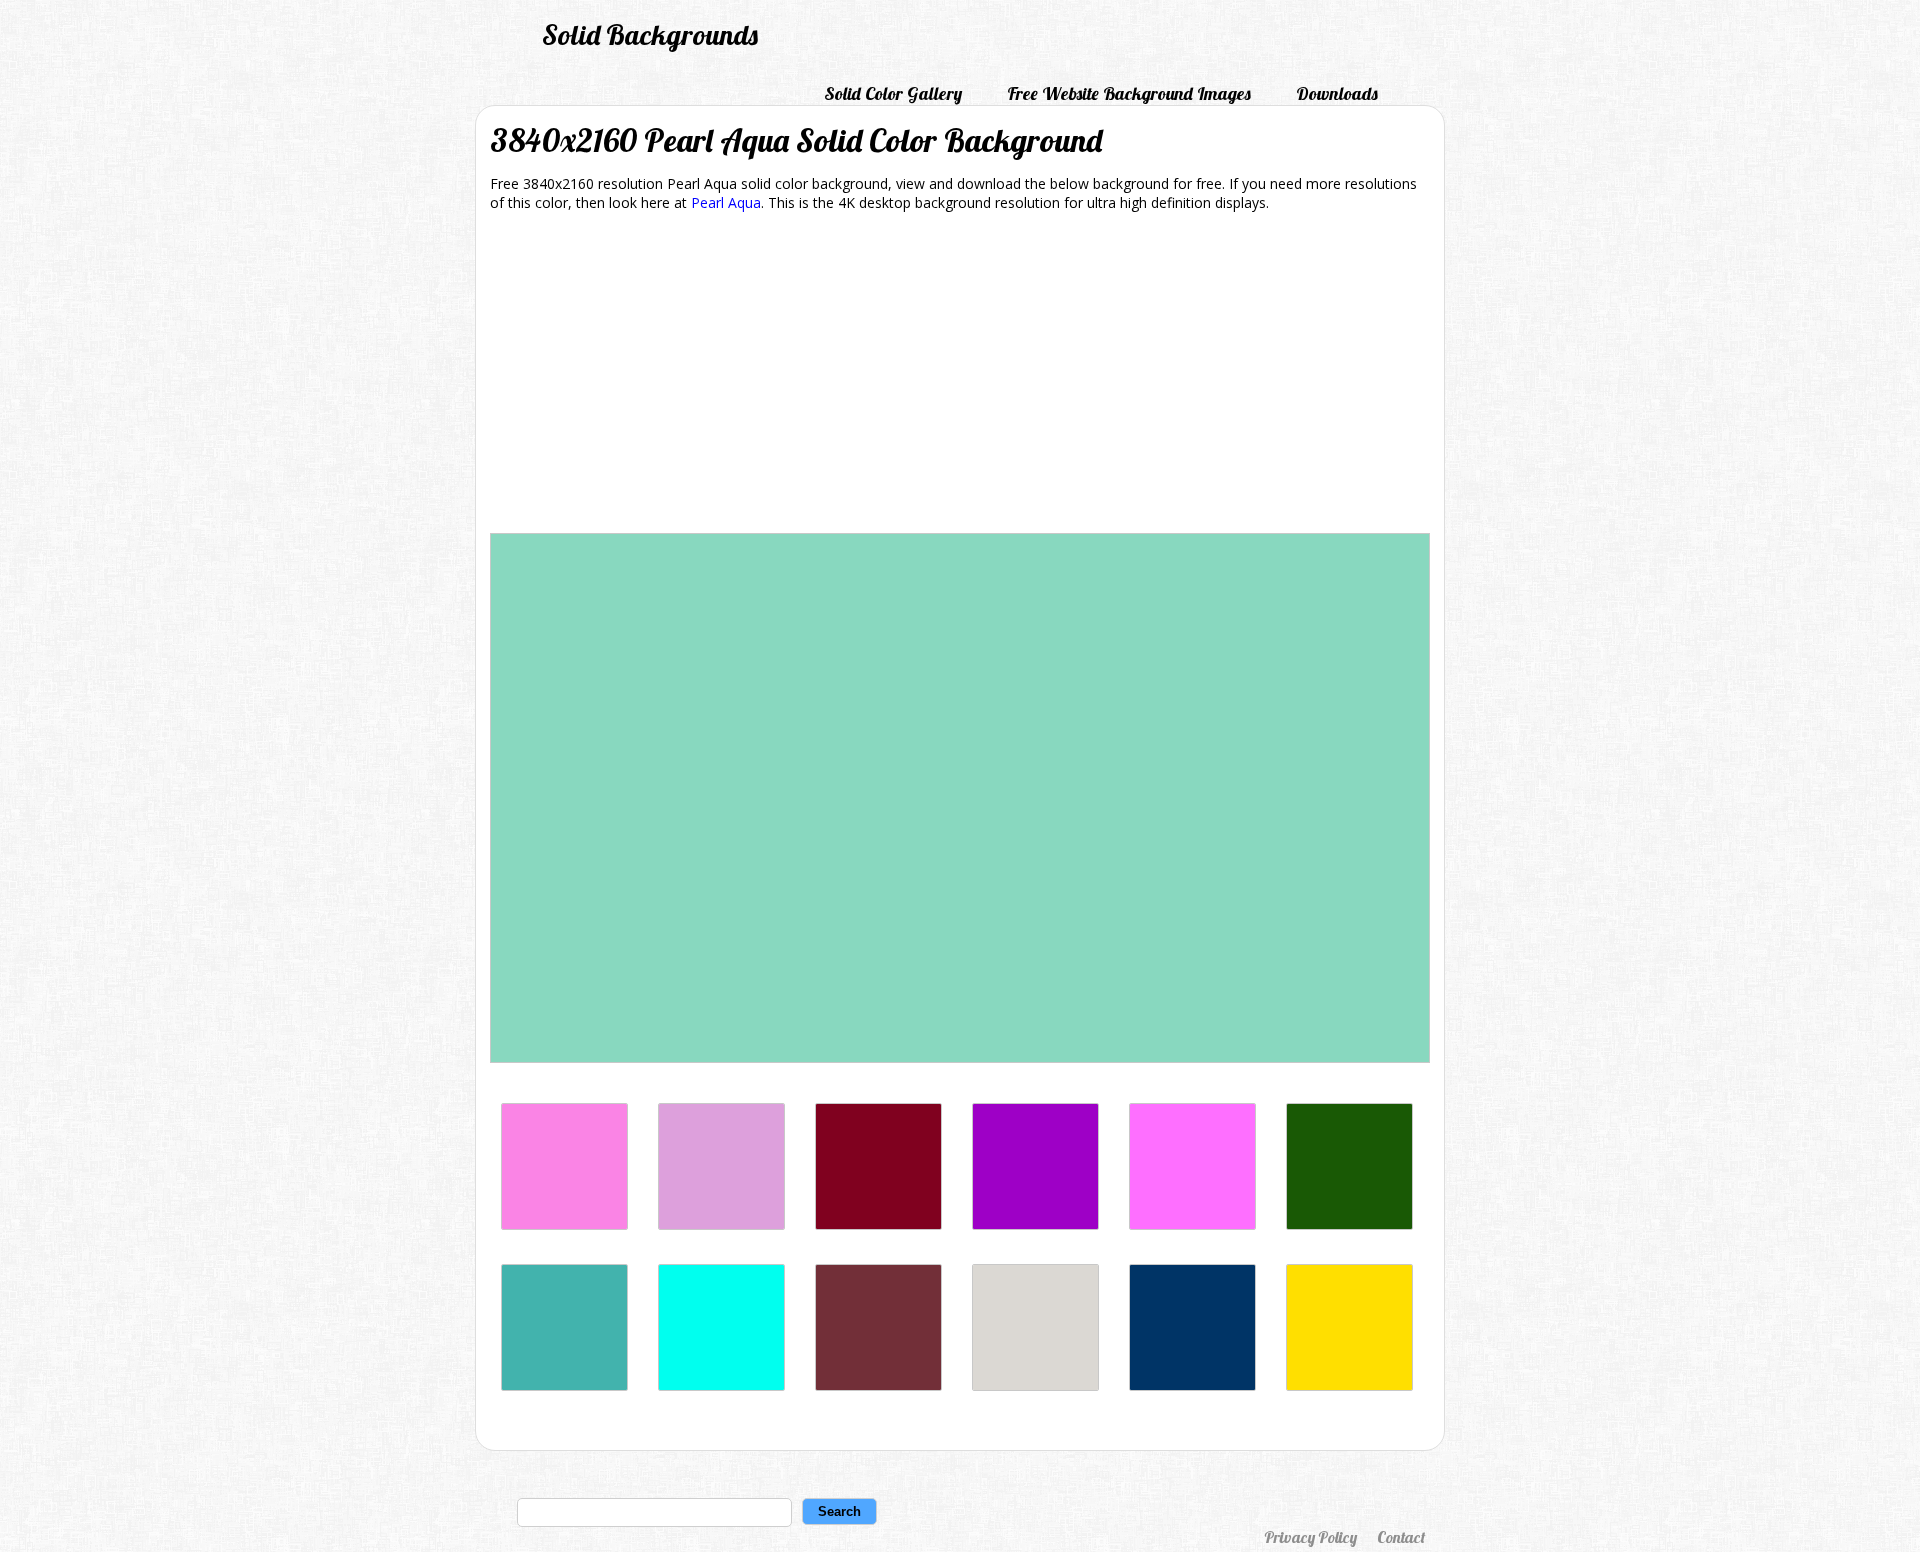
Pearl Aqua (726, 202)
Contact (1401, 1537)
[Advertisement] (960, 376)
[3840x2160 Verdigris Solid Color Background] (564, 1385)
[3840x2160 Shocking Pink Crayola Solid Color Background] (1192, 1224)
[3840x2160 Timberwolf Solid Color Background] (1035, 1385)
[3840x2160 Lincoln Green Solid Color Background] (1349, 1224)
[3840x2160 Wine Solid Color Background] (878, 1385)
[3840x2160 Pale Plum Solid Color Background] (721, 1224)
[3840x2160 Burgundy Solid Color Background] (878, 1224)
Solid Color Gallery (893, 93)
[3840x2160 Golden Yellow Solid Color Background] (1349, 1385)
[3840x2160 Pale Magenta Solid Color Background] (564, 1224)
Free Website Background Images (1129, 93)
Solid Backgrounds (650, 34)
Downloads (1337, 93)
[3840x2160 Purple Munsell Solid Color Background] (1035, 1224)
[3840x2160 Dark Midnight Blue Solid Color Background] (1192, 1385)
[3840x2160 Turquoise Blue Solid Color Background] (721, 1385)
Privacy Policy (1310, 1537)
